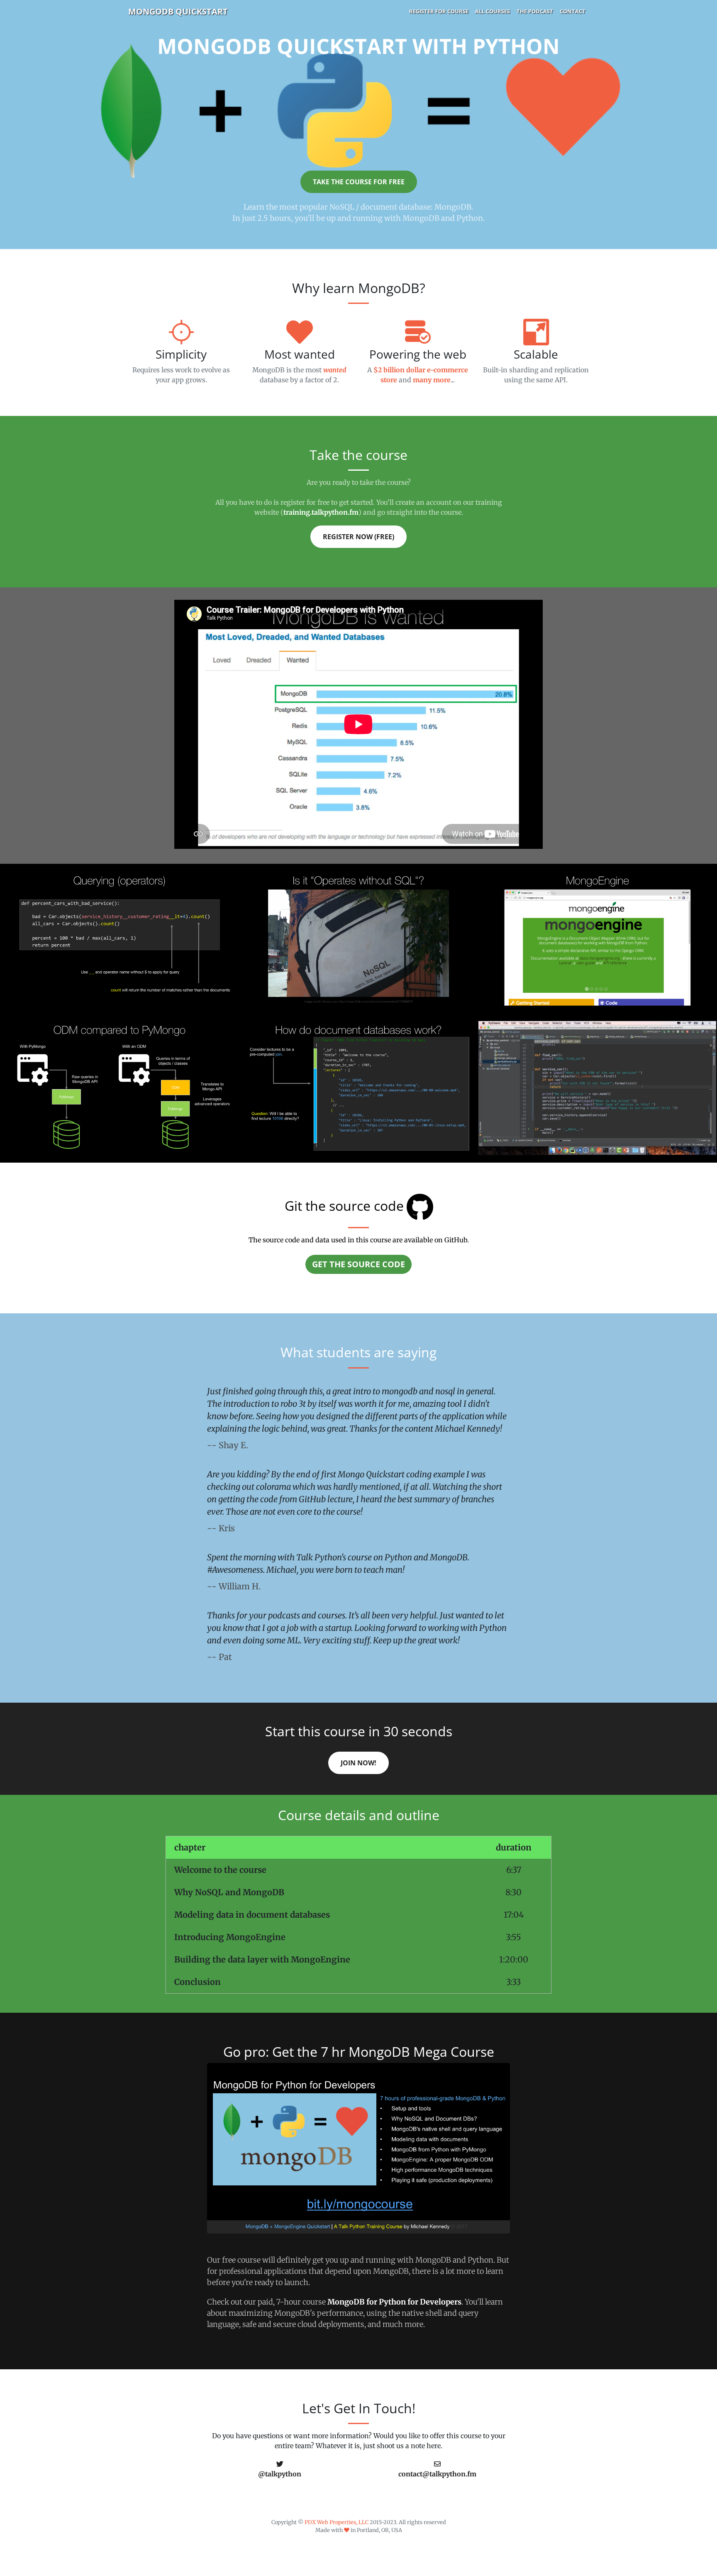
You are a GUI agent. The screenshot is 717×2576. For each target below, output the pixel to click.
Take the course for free (359, 182)
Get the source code (358, 1264)
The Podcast (535, 11)
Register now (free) (358, 537)
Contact (573, 11)
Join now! (358, 1763)
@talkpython (280, 2474)
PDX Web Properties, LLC (337, 2522)
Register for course (439, 11)
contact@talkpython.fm (437, 2474)
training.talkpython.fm (321, 512)
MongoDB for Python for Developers (394, 2302)
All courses (493, 11)
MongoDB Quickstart (178, 11)
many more (432, 380)
